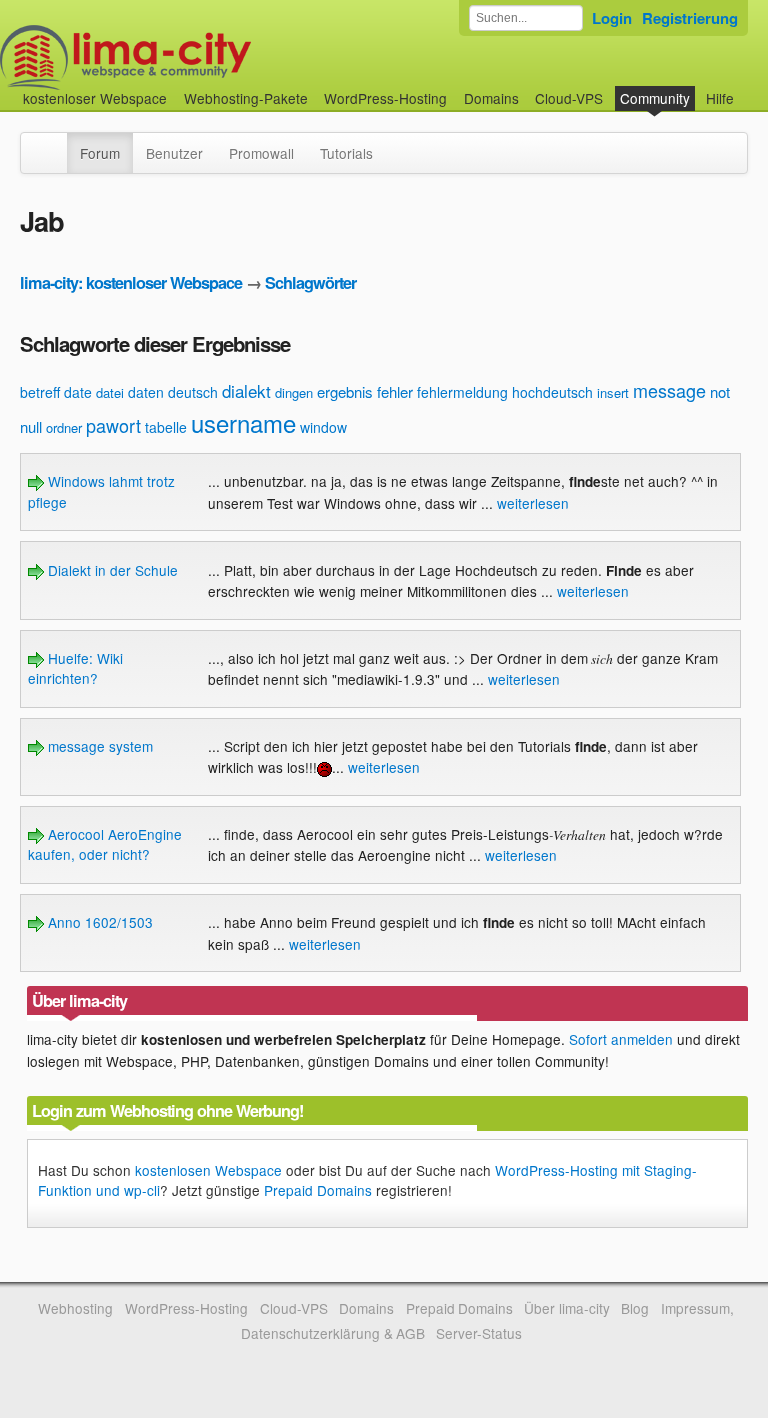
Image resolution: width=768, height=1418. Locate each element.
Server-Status (479, 1333)
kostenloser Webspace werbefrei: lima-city (200, 57)
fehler (395, 391)
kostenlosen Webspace (208, 1170)
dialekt (246, 390)
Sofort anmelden (621, 1039)
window (323, 427)
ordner (64, 427)
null (31, 426)
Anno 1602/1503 (98, 922)
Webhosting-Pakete (246, 98)
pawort (113, 425)
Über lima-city (566, 1308)
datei (110, 392)
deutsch (193, 392)
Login (612, 18)
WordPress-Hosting (385, 98)
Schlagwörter (310, 282)
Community (655, 98)
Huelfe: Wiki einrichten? (75, 668)
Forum (100, 153)
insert (613, 392)
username (243, 422)
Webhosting (75, 1308)
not (720, 391)
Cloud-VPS (569, 98)
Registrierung (690, 18)
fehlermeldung (462, 392)
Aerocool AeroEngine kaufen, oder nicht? (105, 844)
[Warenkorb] (750, 88)
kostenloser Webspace (95, 98)
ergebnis (345, 391)
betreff (40, 392)
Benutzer (174, 153)
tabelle (166, 427)
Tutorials (346, 153)
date (78, 392)
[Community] (54, 143)
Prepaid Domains (318, 1190)
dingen (294, 392)
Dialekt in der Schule (111, 570)
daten (146, 392)
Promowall (261, 153)
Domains (491, 98)
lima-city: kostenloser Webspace (131, 282)
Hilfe (720, 98)
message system (98, 746)
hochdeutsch (552, 392)
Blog (635, 1308)
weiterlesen (533, 503)
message (669, 390)
